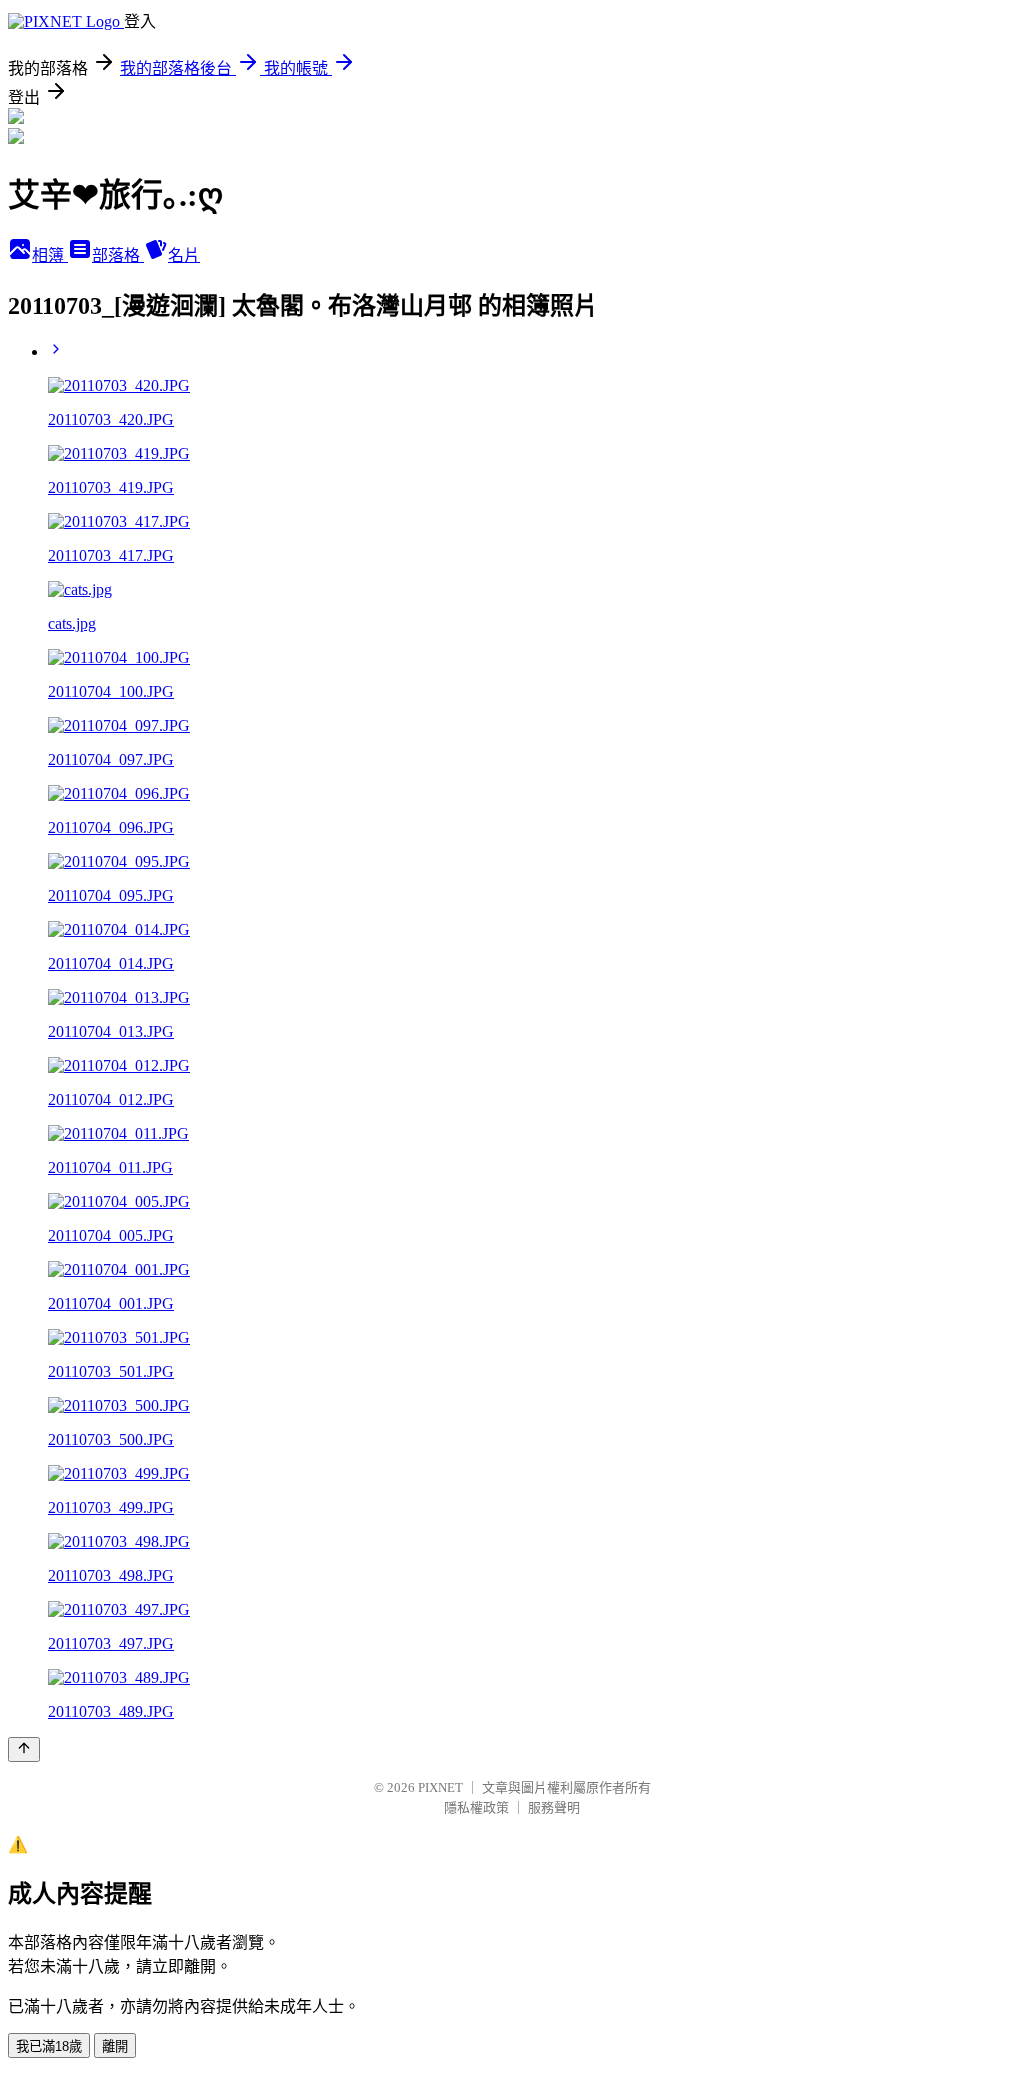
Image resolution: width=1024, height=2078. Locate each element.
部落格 (118, 255)
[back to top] (24, 1749)
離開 (115, 2046)
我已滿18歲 (49, 2046)
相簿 (50, 255)
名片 (184, 255)
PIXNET (440, 1787)
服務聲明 (554, 1807)
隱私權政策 (476, 1807)
